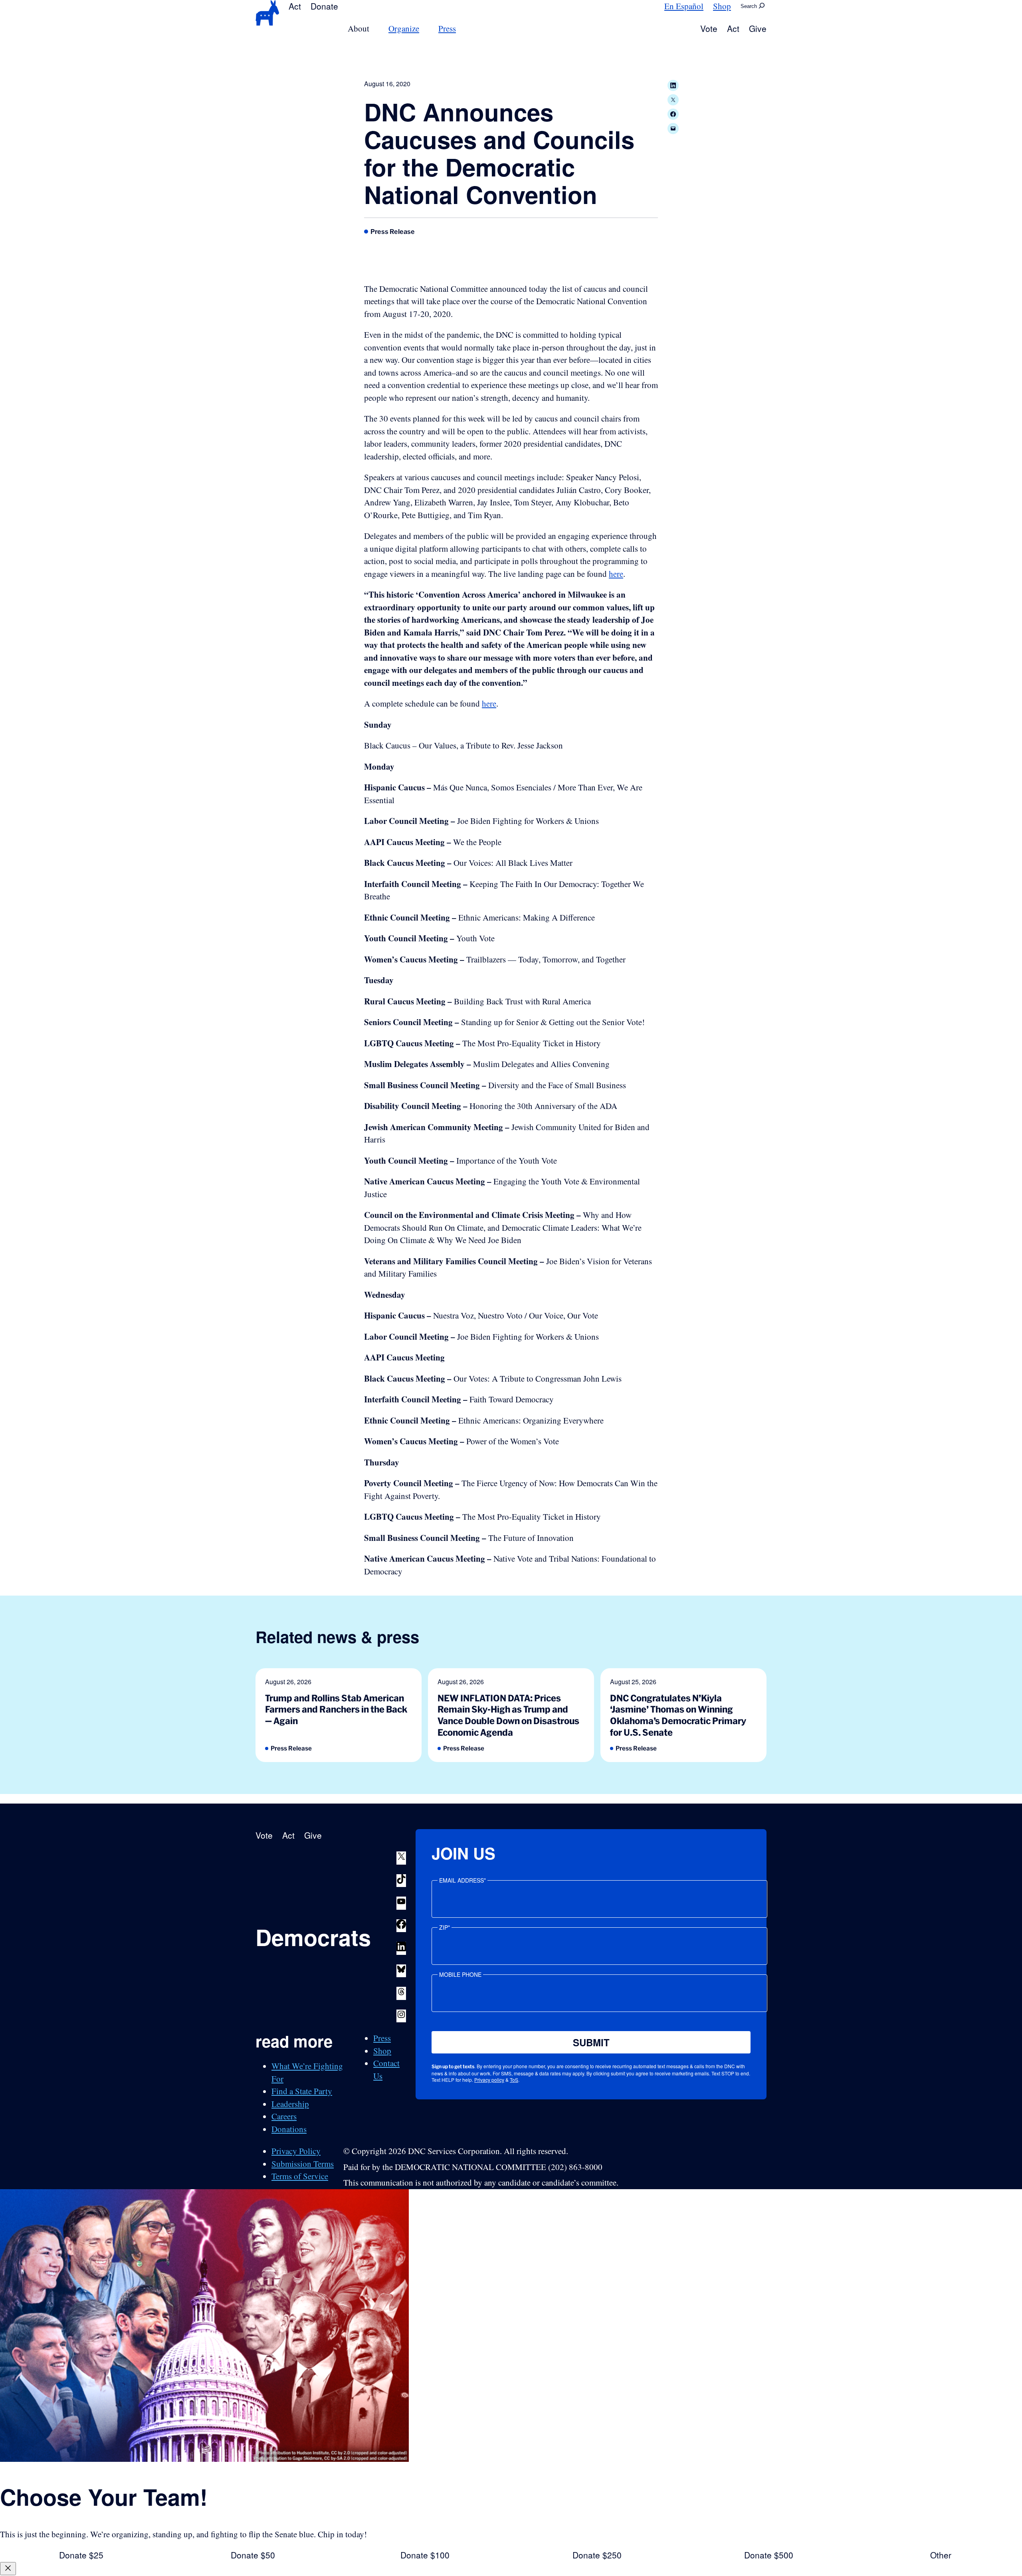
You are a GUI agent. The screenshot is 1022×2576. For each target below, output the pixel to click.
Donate (324, 6)
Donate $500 (769, 2555)
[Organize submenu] (424, 29)
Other (941, 2555)
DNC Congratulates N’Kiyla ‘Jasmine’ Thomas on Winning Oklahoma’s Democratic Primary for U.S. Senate (678, 1715)
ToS (514, 2080)
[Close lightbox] (8, 2569)
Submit (591, 2042)
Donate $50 (253, 2555)
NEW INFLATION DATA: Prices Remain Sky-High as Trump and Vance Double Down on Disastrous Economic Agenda (508, 1715)
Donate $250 (597, 2555)
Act (295, 6)
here (616, 574)
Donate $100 (425, 2555)
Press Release (393, 232)
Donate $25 (81, 2555)
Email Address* (462, 1880)
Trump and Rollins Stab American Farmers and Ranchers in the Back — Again (336, 1709)
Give (758, 28)
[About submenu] (374, 29)
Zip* (445, 1927)
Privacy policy (489, 2080)
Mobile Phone (460, 1974)
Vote (709, 28)
